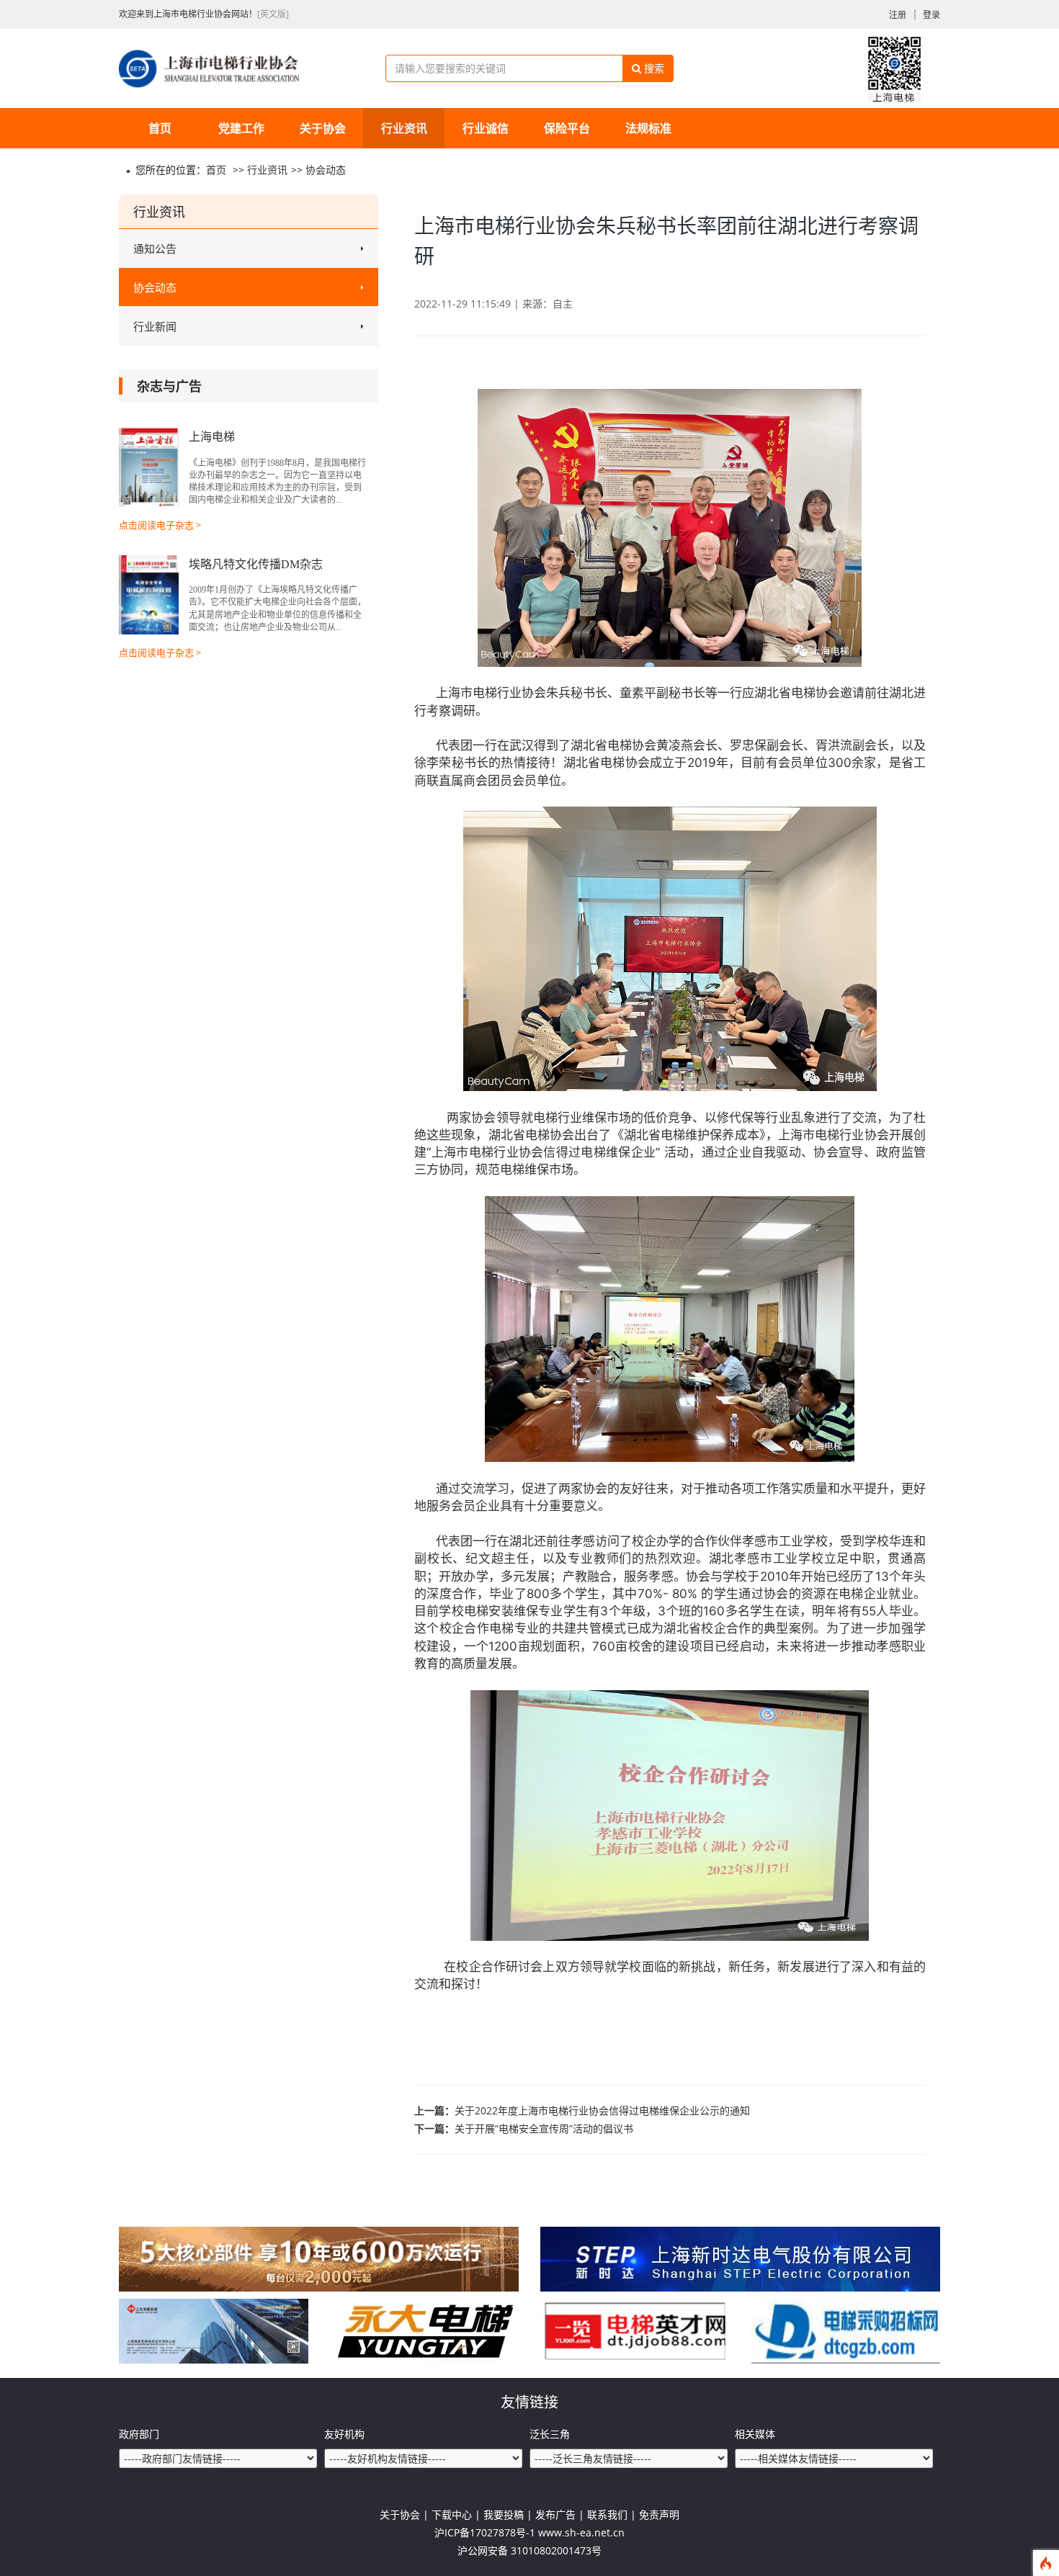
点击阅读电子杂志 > (160, 525)
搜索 (653, 68)
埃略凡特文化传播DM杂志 (256, 564)
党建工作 (241, 128)
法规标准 (648, 128)
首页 (160, 128)
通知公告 (155, 248)
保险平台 (567, 128)
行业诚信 (486, 128)
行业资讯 (404, 128)
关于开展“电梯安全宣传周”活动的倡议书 (544, 2128)
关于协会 (323, 128)
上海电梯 (212, 437)
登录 (931, 15)
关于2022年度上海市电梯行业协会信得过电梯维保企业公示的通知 (602, 2110)
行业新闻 (155, 326)
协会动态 (326, 170)
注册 (898, 15)
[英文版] (273, 14)
